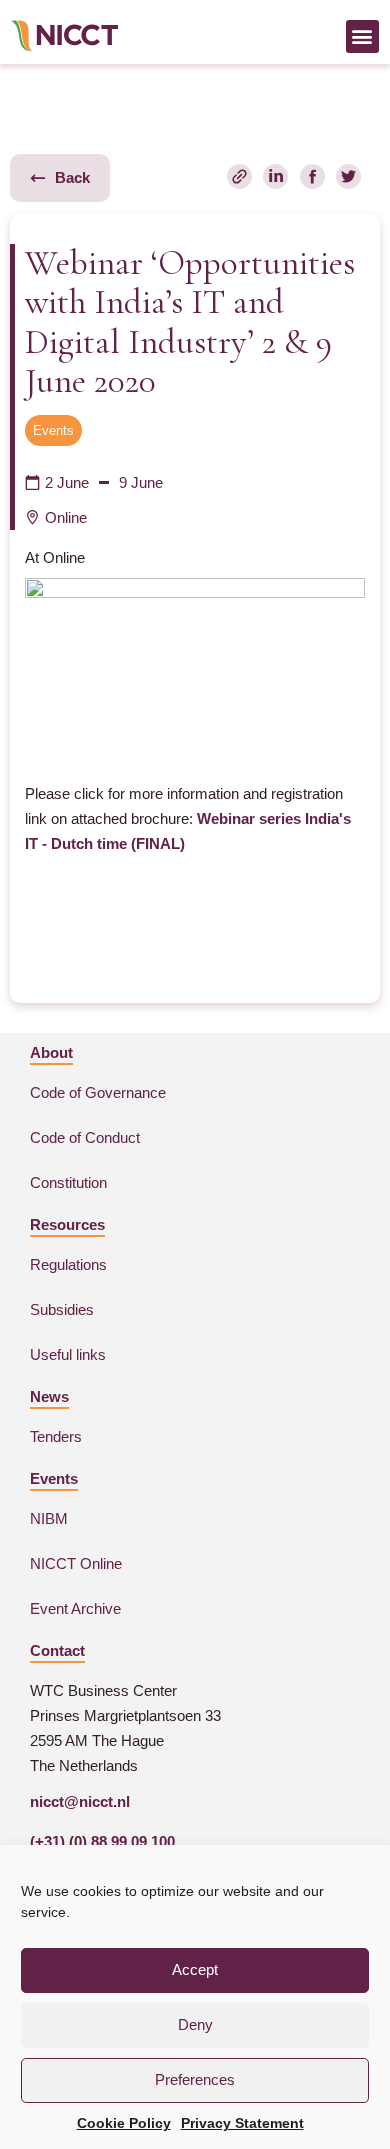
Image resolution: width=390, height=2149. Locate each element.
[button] (362, 36)
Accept (195, 1969)
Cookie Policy (124, 2123)
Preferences (195, 2079)
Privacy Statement (242, 2123)
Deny (195, 2024)
